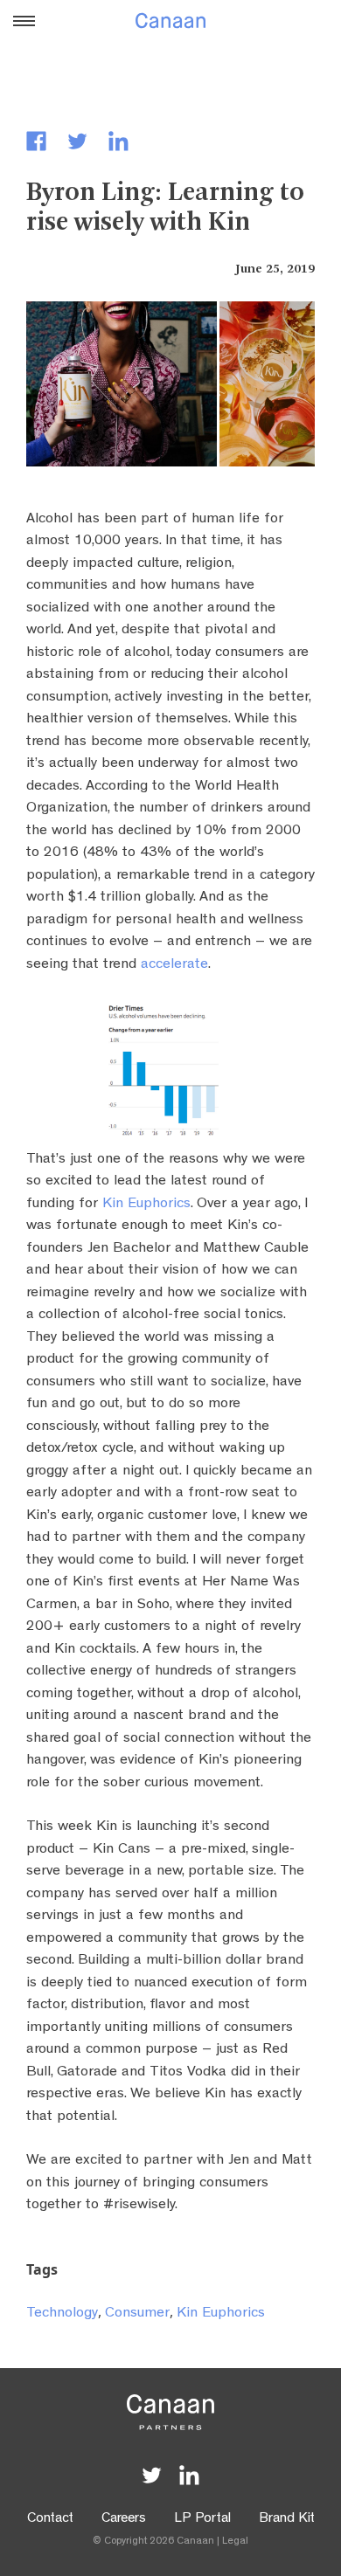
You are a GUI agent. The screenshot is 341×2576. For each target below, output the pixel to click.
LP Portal (202, 2519)
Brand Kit (287, 2519)
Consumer (137, 2314)
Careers (124, 2519)
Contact (50, 2519)
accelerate (174, 965)
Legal (235, 2542)
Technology (62, 2314)
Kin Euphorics (146, 1204)
